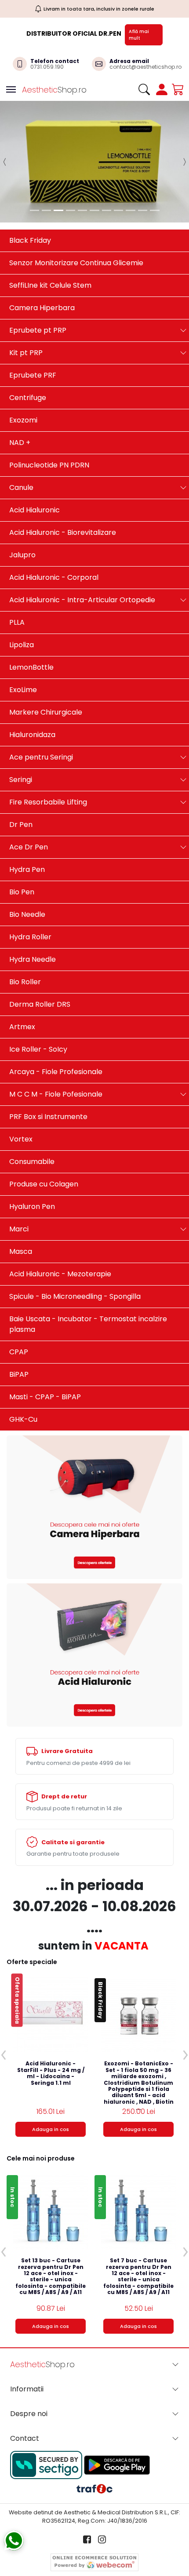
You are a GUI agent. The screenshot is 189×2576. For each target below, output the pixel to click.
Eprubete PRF (33, 324)
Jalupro (22, 504)
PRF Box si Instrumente (48, 1066)
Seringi (21, 728)
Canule (21, 436)
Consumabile (32, 1110)
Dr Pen (21, 773)
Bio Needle (27, 863)
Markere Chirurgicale (46, 661)
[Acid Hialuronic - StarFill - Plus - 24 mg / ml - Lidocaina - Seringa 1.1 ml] (51, 1963)
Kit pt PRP (26, 302)
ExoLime (23, 639)
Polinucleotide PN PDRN (49, 414)
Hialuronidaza (32, 684)
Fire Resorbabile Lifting (48, 751)
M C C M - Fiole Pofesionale (56, 1043)
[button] (5, 136)
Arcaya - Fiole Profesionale (56, 1021)
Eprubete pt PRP (38, 279)
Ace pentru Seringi (41, 706)
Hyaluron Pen (32, 1155)
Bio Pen (22, 841)
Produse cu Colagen (44, 1133)
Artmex (22, 976)
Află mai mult (139, 35)
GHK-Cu (23, 1368)
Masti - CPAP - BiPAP (45, 1346)
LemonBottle (31, 616)
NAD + (20, 391)
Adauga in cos (51, 2078)
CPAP (19, 1301)
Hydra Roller (30, 886)
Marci (19, 1178)
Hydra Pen (27, 818)
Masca (21, 1200)
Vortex (21, 1088)
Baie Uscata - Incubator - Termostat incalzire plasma (88, 1273)
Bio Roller (25, 931)
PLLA (17, 571)
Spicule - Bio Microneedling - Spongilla (75, 1245)
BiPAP (19, 1323)
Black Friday (30, 189)
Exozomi (23, 369)
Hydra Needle (33, 908)
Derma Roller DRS (40, 953)
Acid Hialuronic (35, 459)
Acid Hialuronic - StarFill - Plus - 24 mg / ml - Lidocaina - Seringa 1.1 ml (51, 2022)
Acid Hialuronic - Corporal (54, 526)
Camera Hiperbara (42, 257)
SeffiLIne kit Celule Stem (50, 234)
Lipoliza (22, 594)
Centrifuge (28, 347)
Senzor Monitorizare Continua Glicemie (76, 212)
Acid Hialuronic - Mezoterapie (60, 1223)
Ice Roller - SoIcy (38, 998)
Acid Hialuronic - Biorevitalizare (63, 481)
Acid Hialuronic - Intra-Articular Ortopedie (82, 549)
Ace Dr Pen (29, 796)
